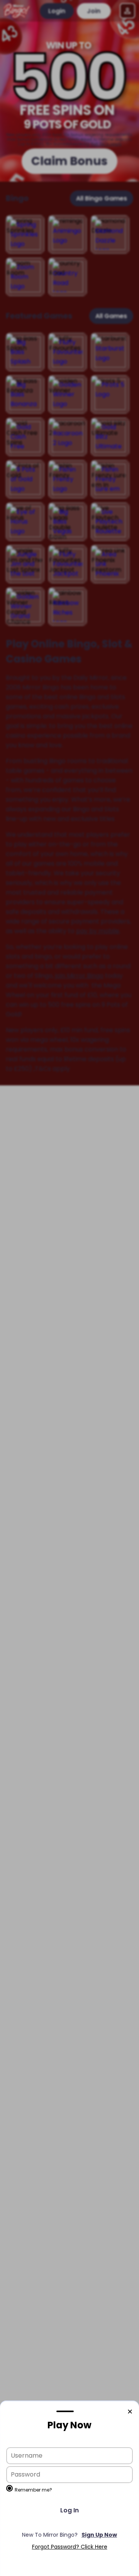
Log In (69, 2510)
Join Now (69, 2535)
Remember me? (33, 2490)
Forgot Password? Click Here (70, 2547)
